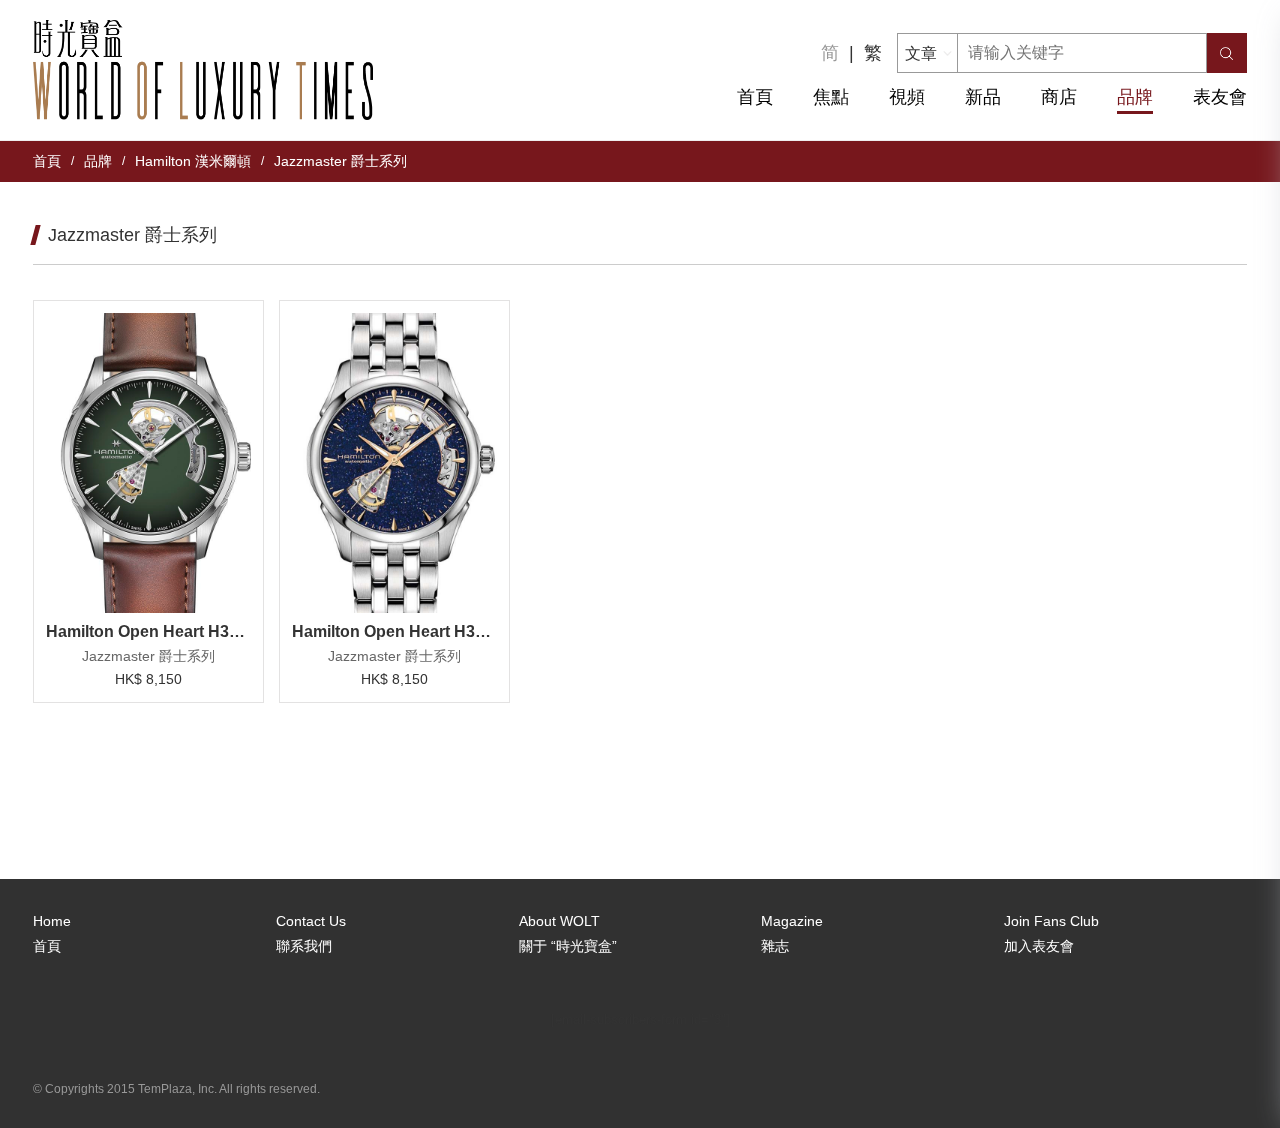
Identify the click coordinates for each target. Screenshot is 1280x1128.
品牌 (1135, 97)
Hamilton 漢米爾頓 (193, 161)
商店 (1059, 97)
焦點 (831, 97)
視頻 (907, 97)
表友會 (1220, 97)
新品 (983, 97)
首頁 (755, 97)
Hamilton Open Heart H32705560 (148, 631)
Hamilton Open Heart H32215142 (394, 631)
